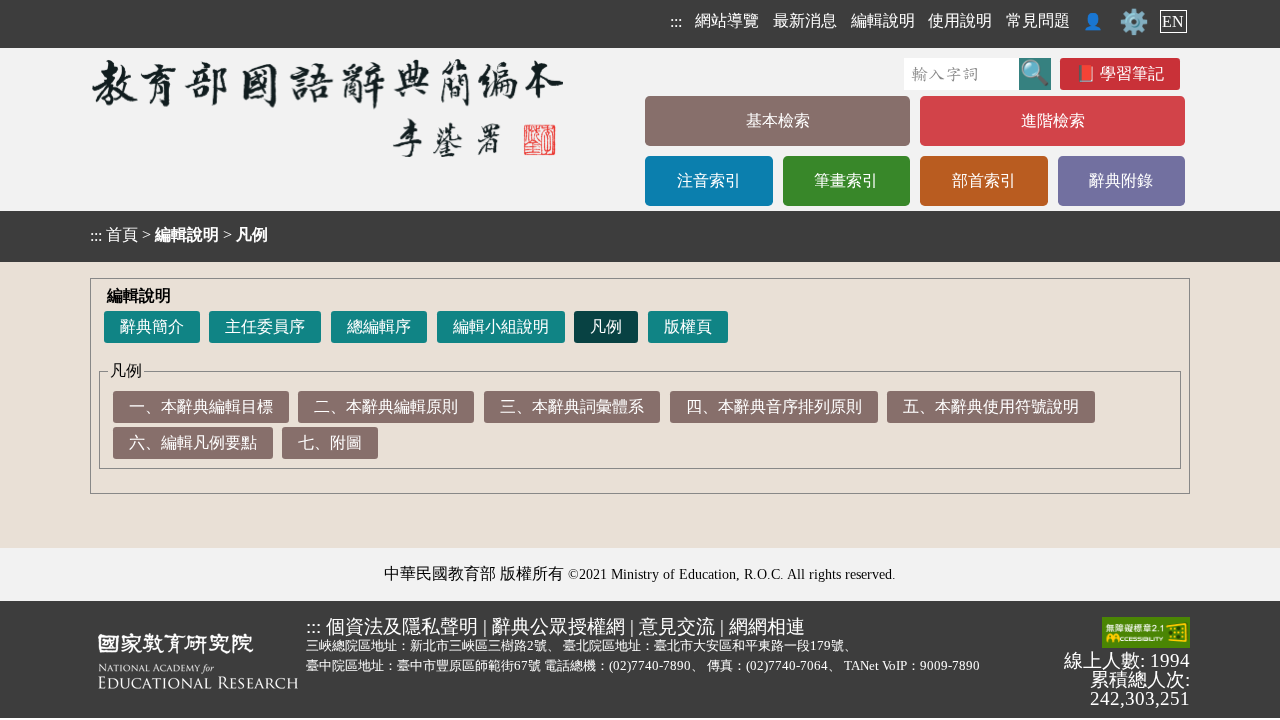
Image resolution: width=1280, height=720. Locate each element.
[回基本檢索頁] (329, 107)
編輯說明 (883, 20)
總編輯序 (379, 326)
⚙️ (1134, 22)
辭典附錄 (1121, 180)
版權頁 (688, 326)
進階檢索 (1053, 120)
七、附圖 (330, 442)
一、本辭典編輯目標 (201, 406)
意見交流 (677, 626)
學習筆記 (1132, 73)
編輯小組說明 (501, 326)
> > (179, 235)
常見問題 (1038, 20)
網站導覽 (727, 20)
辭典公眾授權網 (558, 626)
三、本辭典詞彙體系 (572, 406)
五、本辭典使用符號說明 (991, 406)
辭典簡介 (152, 326)
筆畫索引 (846, 180)
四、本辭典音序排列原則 (774, 406)
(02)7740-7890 (650, 665)
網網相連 (767, 626)
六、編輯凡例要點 (193, 442)
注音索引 (709, 180)
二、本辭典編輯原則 (386, 406)
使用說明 (960, 20)
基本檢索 (778, 120)
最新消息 (805, 20)
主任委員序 (265, 326)
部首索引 (984, 180)
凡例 (606, 326)
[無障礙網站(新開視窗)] (1146, 634)
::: (676, 21)
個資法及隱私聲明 (402, 626)
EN (1173, 21)
